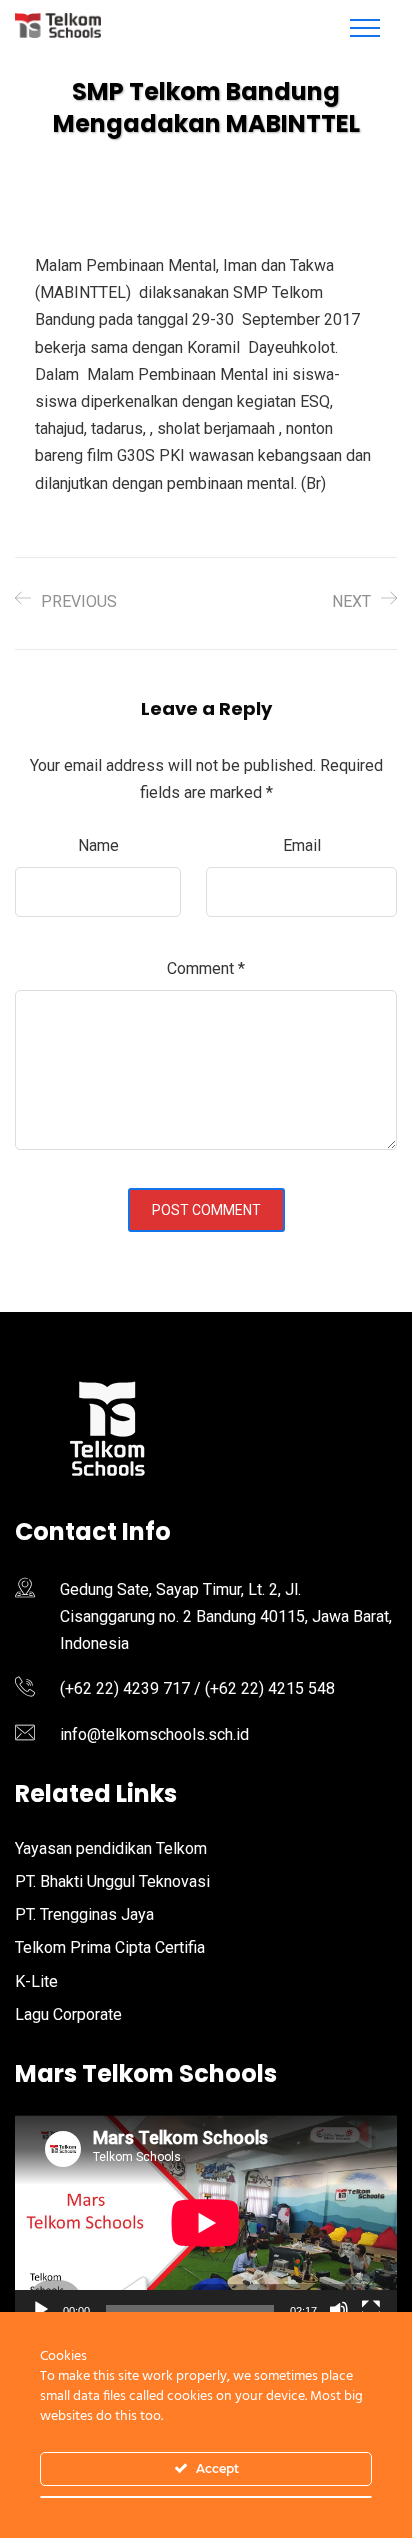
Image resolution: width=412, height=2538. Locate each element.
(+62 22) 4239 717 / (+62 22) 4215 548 (197, 1688)
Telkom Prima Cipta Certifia (110, 1947)
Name (98, 845)
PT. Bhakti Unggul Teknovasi (112, 1881)
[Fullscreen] (371, 2310)
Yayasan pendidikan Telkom (111, 1848)
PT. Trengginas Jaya (84, 1914)
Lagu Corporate (68, 2014)
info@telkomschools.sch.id (154, 1734)
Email (302, 845)
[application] (206, 2222)
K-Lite (36, 1981)
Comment (206, 968)
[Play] (41, 2310)
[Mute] (339, 2310)
